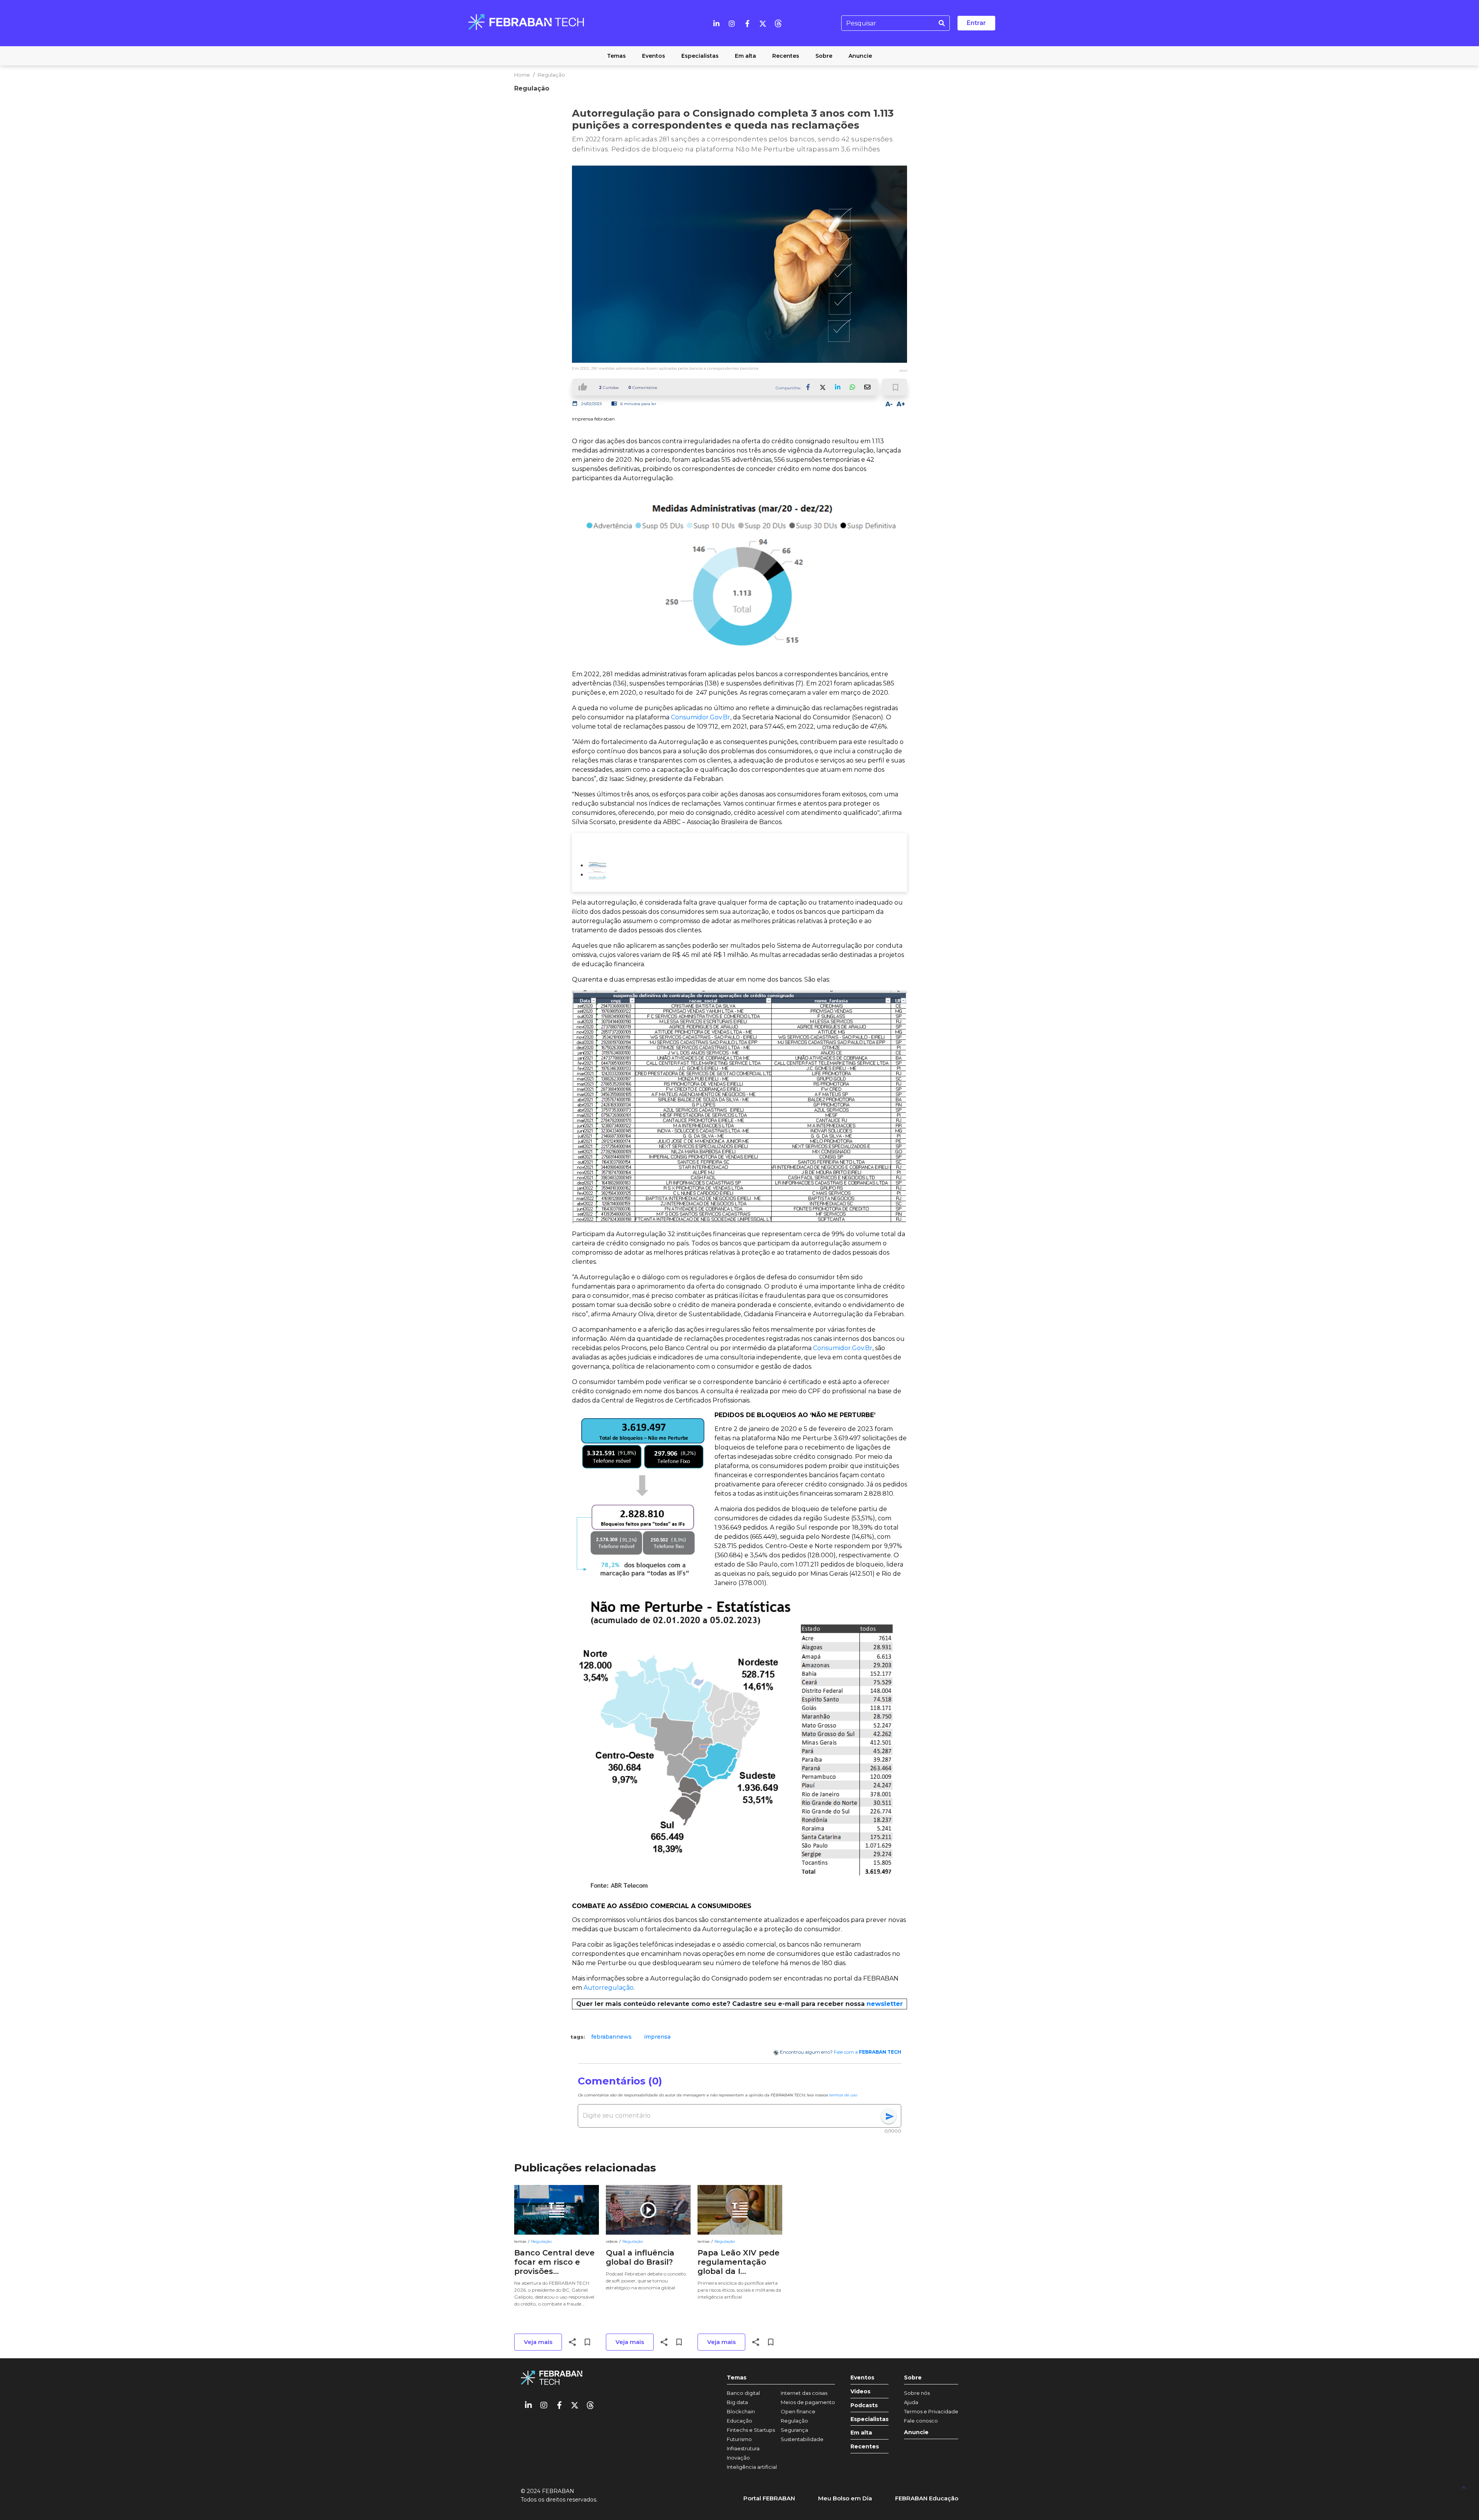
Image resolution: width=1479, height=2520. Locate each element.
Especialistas (869, 2419)
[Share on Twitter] (823, 387)
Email (867, 387)
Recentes (865, 2447)
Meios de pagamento (808, 2402)
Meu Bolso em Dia (845, 2498)
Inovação (738, 2458)
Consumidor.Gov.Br (701, 717)
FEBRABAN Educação (927, 2498)
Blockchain (741, 2411)
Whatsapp (852, 387)
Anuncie (916, 2432)
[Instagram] (732, 23)
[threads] (778, 23)
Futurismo (739, 2439)
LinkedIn (838, 387)
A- (889, 404)
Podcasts (864, 2405)
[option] (611, 2037)
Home (522, 75)
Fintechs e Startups (751, 2430)
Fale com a (868, 2052)
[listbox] (739, 2037)
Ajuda (911, 2402)
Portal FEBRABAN (769, 2498)
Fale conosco (921, 2421)
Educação (739, 2421)
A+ (901, 404)
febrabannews (611, 2037)
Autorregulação (609, 1988)
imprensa (657, 2037)
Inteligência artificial (752, 2467)
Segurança (794, 2430)
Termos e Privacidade (931, 2411)
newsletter (885, 2004)
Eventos (862, 2378)
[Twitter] (763, 23)
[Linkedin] (716, 23)
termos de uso (843, 2095)
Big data (737, 2402)
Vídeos (860, 2392)
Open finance (798, 2411)
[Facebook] (747, 23)
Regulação (551, 75)
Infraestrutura (743, 2448)
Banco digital (743, 2393)
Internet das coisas (804, 2393)
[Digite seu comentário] (732, 2116)
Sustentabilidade (802, 2439)
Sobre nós (917, 2393)
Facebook (808, 387)
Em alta (861, 2433)
